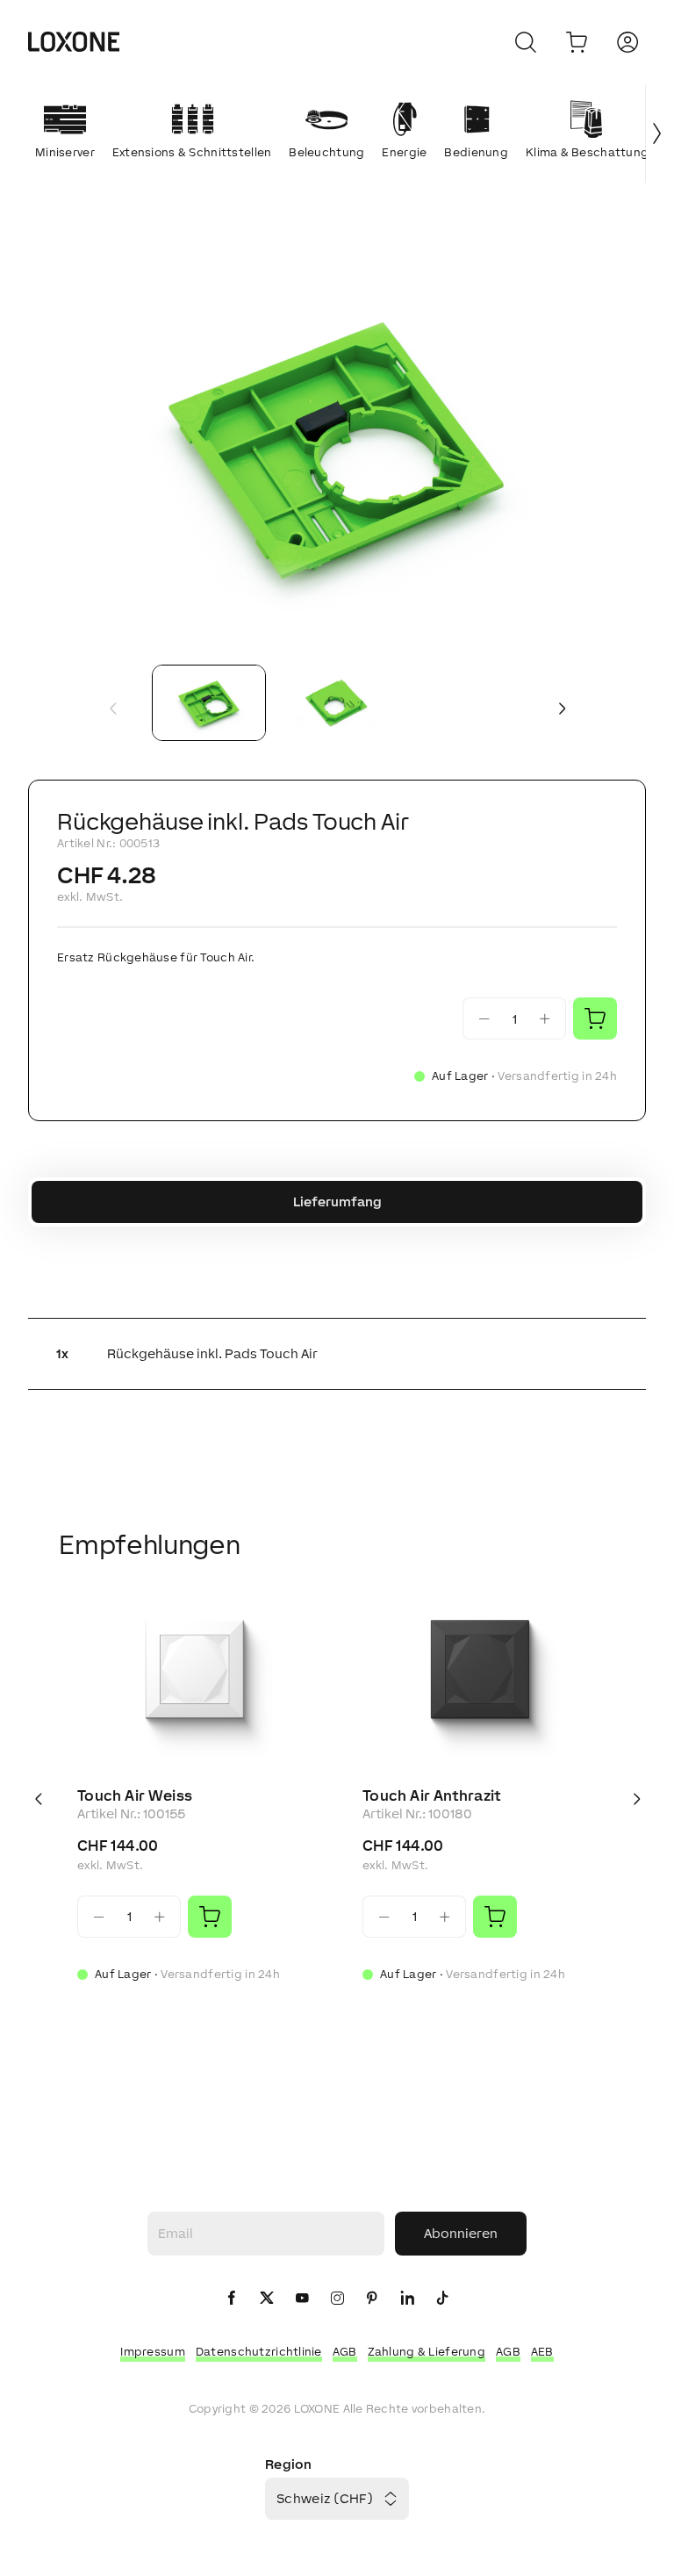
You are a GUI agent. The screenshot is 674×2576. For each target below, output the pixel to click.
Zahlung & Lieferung (427, 2352)
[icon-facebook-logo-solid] (232, 2299)
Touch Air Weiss (135, 1795)
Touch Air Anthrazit (432, 1795)
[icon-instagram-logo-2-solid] (337, 2299)
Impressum (153, 2352)
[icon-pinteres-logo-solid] (372, 2299)
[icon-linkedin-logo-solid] (407, 2299)
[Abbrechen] (526, 42)
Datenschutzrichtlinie (259, 2352)
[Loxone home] (74, 42)
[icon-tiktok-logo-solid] (442, 2299)
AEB (542, 2352)
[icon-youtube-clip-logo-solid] (302, 2299)
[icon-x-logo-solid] (267, 2299)
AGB (345, 2352)
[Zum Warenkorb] (577, 42)
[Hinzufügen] (210, 1917)
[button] (337, 445)
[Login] (627, 42)
